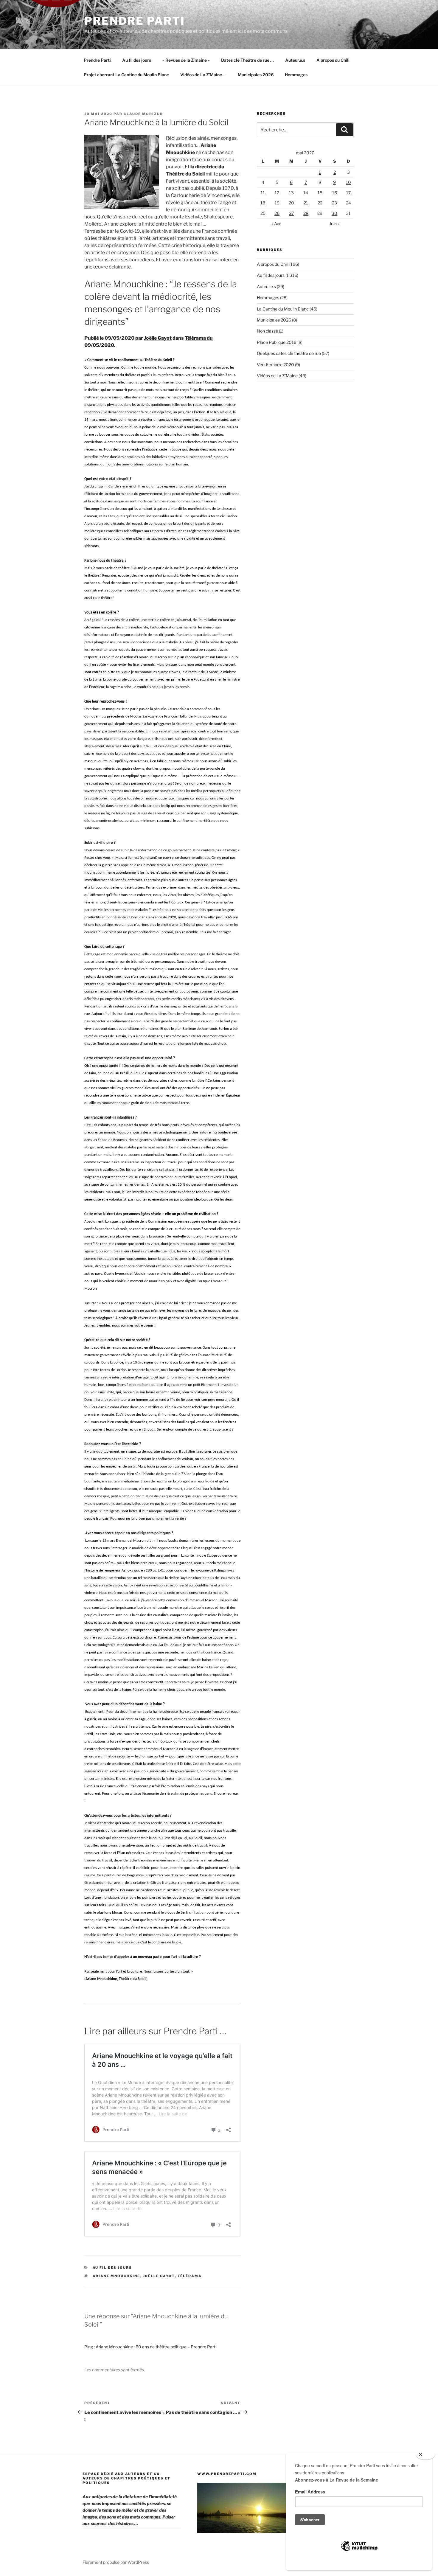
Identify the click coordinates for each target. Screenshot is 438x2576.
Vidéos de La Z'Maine (277, 376)
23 (334, 203)
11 (263, 193)
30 (334, 213)
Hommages (296, 75)
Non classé (267, 331)
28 (306, 213)
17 (348, 193)
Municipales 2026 (256, 75)
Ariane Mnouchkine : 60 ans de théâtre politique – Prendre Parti (156, 2347)
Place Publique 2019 (277, 342)
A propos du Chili (333, 60)
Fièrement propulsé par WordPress (116, 2562)
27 (291, 213)
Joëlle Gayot (158, 338)
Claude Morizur (143, 114)
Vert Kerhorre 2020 (275, 365)
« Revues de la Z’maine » (186, 60)
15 (320, 193)
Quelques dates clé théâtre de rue (289, 353)
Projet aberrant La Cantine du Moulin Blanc (126, 75)
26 (277, 213)
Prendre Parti (135, 21)
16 (335, 193)
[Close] (425, 2455)
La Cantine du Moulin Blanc (283, 309)
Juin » (334, 224)
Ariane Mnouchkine (117, 2276)
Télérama (190, 2276)
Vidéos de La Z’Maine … (203, 75)
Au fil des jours (137, 60)
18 (263, 203)
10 (348, 182)
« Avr (276, 224)
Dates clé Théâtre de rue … (247, 60)
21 (306, 203)
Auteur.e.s (295, 60)
